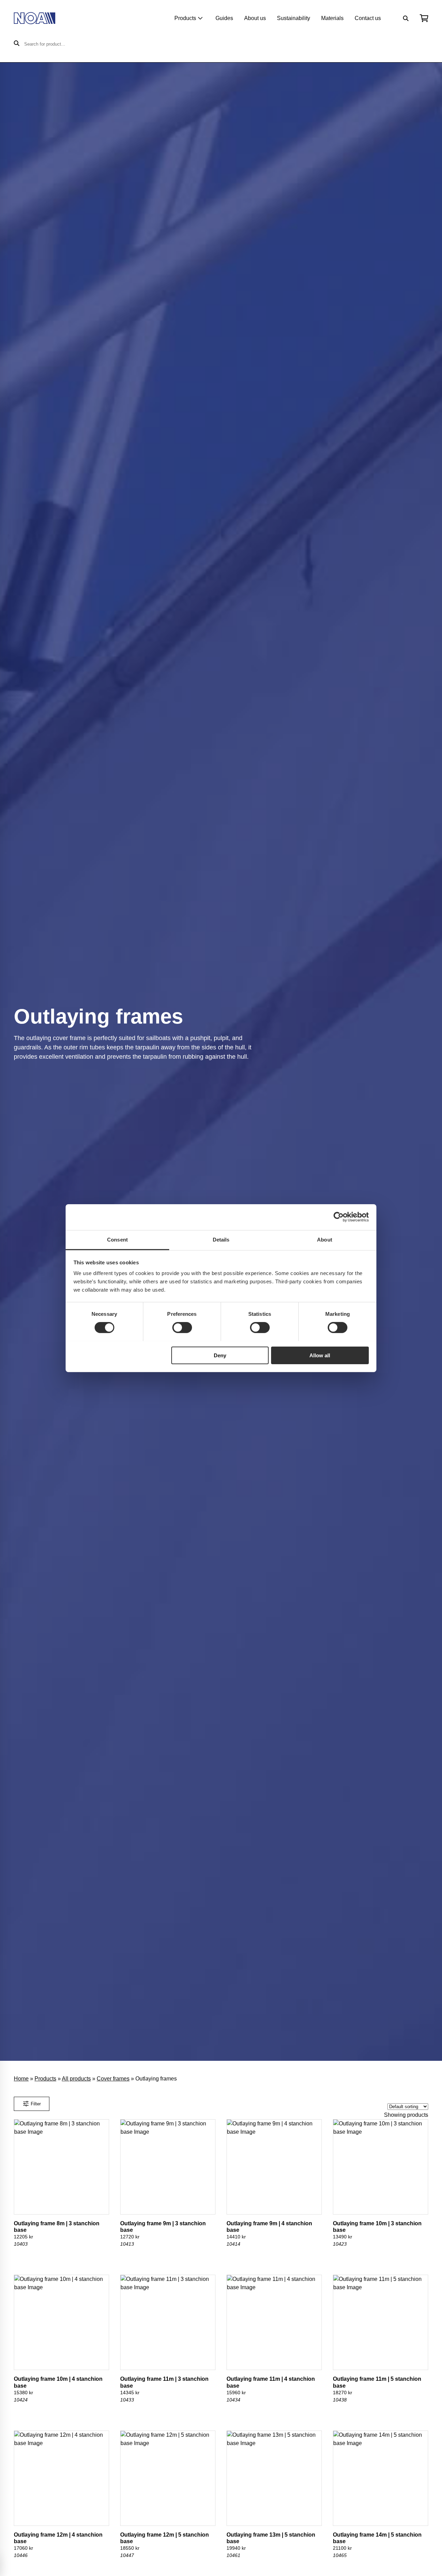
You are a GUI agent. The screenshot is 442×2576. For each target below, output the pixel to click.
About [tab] (325, 1239)
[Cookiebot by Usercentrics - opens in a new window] (339, 1217)
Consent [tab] (117, 1239)
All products (76, 2079)
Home (21, 2079)
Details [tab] (221, 1239)
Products (185, 18)
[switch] (182, 1328)
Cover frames (113, 2079)
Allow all (320, 1355)
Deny (220, 1355)
